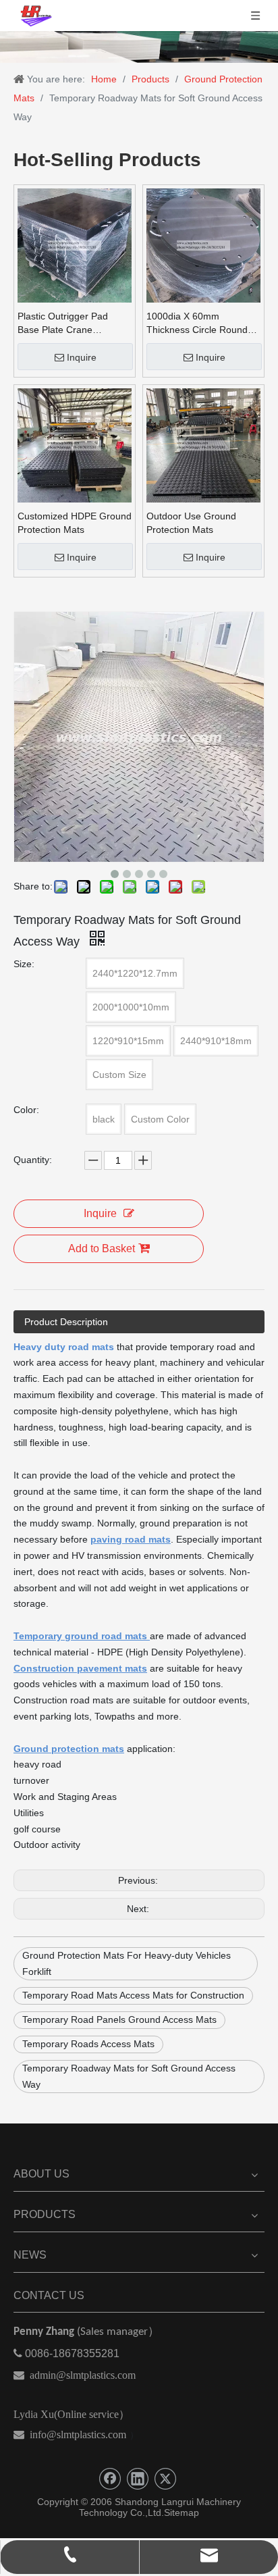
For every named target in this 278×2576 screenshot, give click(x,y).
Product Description (66, 1322)
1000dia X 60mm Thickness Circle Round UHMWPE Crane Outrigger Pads (197, 324)
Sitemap (182, 2513)
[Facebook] (110, 2479)
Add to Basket (102, 1248)
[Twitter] (165, 2479)
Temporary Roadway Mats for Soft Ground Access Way (129, 2076)
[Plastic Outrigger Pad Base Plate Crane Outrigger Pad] (75, 244)
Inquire (82, 357)
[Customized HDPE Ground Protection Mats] (75, 444)
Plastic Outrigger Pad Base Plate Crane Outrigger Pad (63, 324)
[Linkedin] (138, 2479)
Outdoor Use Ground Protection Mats (191, 523)
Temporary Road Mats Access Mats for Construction (133, 1995)
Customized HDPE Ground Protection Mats (75, 523)
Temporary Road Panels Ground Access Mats (119, 2019)
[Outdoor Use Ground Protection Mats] (203, 444)
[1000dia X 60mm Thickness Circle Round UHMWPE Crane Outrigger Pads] (203, 244)
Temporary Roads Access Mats (88, 2044)
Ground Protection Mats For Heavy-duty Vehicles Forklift (127, 1963)
